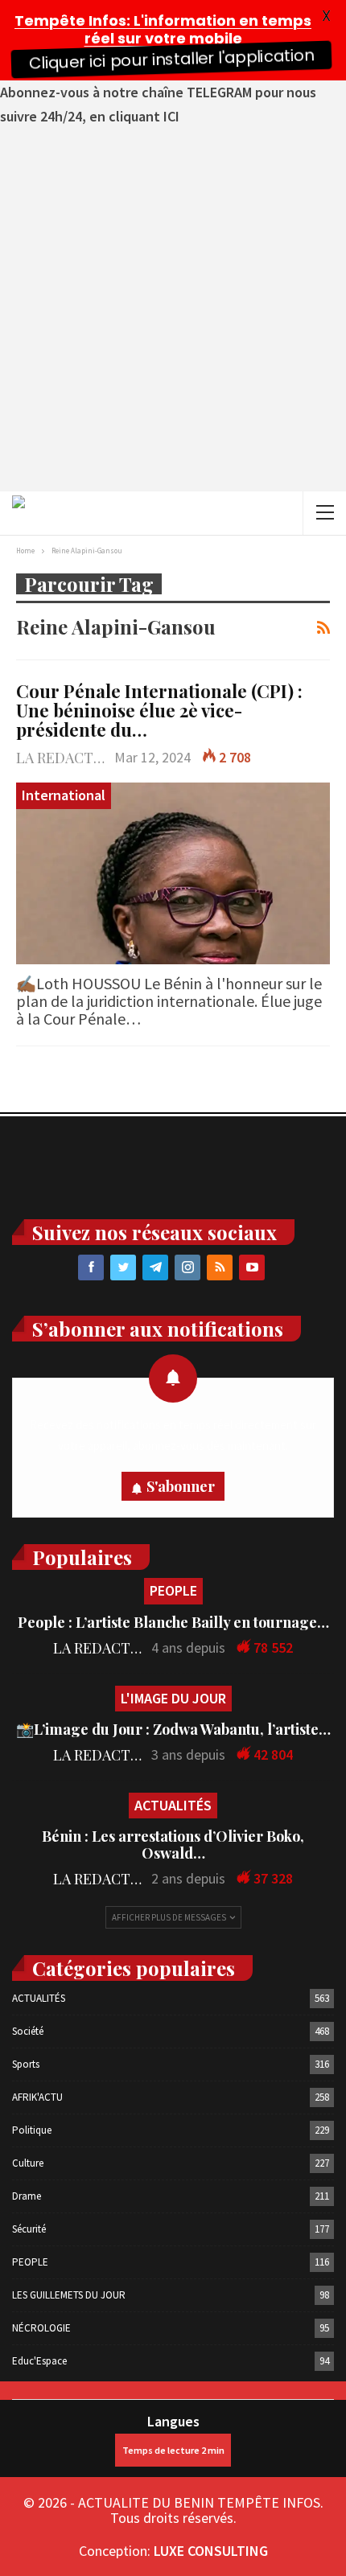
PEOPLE (173, 1590)
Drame (27, 2196)
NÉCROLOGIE (41, 2328)
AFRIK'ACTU (37, 2097)
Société (28, 2031)
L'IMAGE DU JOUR (173, 1698)
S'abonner (181, 1486)
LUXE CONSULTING (211, 2551)
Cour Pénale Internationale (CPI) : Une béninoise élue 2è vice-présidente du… (159, 710)
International (64, 795)
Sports (26, 2064)
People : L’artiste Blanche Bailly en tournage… (173, 1622)
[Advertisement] (173, 310)
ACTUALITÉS (173, 1805)
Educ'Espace (39, 2361)
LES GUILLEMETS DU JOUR (69, 2295)
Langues (173, 2421)
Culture (28, 2163)
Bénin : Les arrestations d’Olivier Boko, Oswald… (173, 1845)
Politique (32, 2130)
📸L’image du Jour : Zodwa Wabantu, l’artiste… (173, 1729)
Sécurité (29, 2229)
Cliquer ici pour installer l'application (171, 60)
